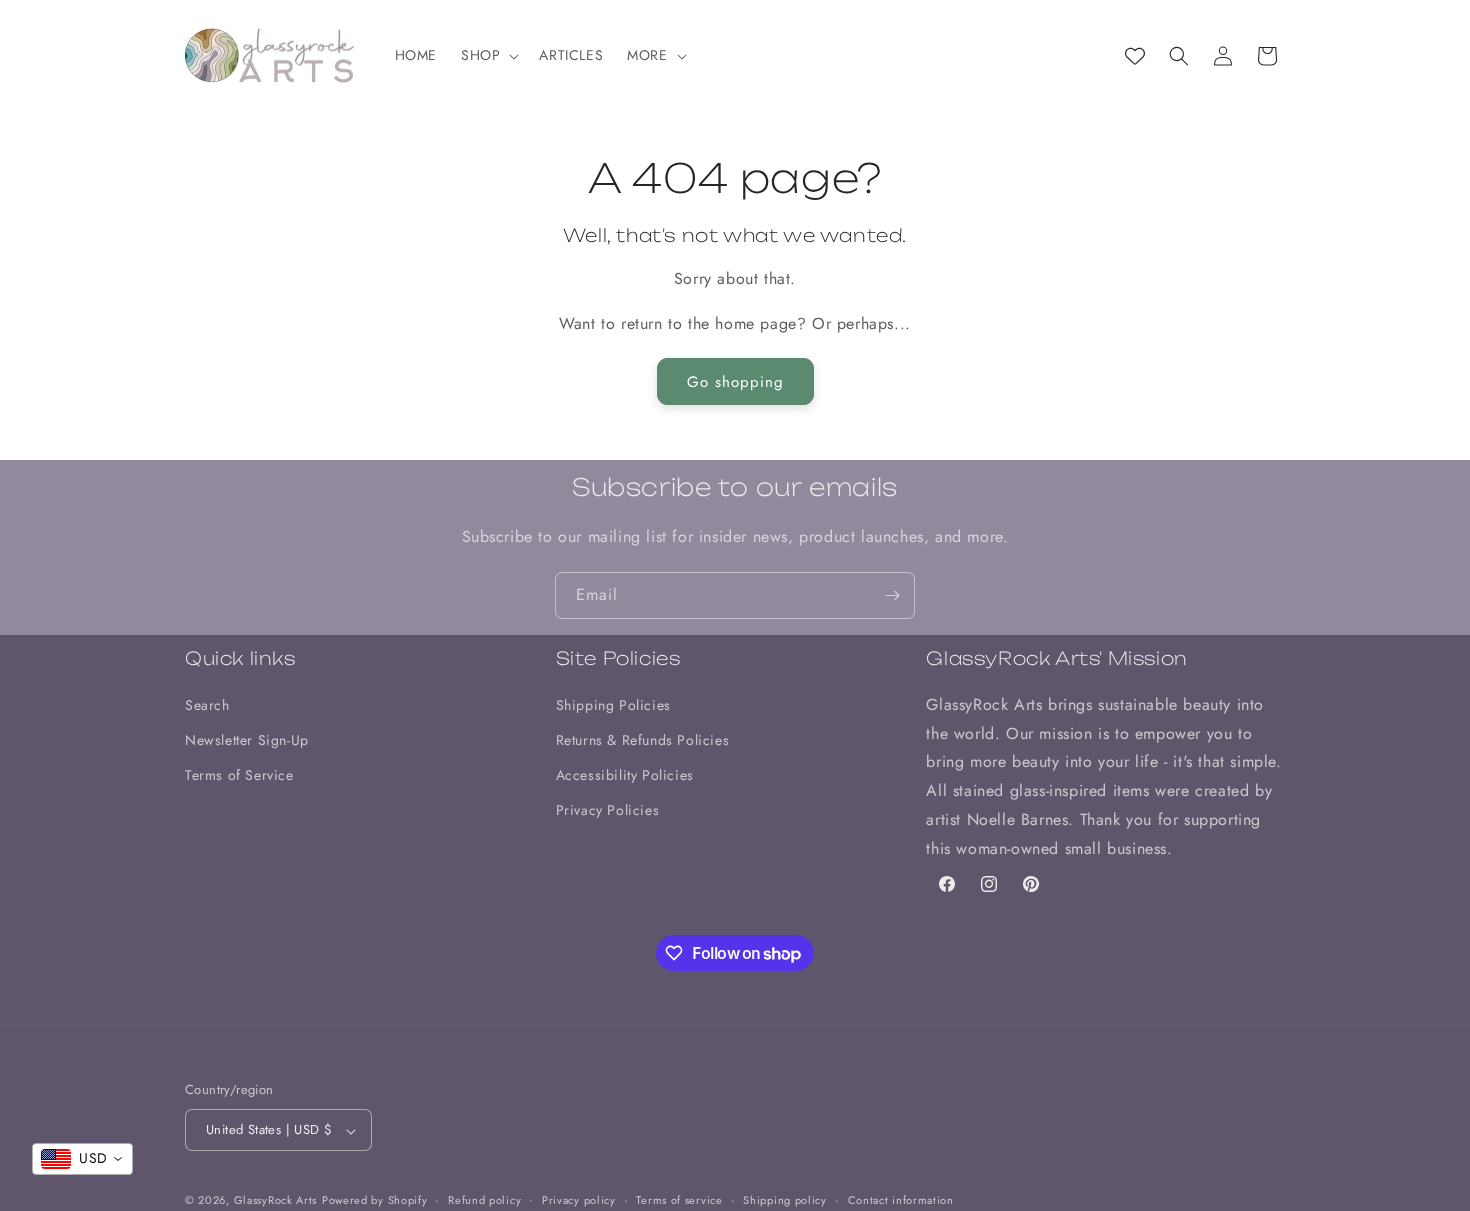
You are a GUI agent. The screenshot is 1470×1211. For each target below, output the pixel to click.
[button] (488, 56)
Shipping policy (785, 1200)
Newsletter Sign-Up (247, 740)
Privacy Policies (608, 810)
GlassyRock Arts (276, 1201)
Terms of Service (239, 775)
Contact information (901, 1200)
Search (207, 704)
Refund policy (484, 1200)
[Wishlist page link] (1135, 56)
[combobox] (82, 1159)
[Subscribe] (892, 595)
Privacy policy (579, 1200)
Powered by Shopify (375, 1201)
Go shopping (735, 382)
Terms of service (679, 1200)
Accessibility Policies (625, 775)
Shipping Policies (613, 704)
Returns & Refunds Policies (643, 740)
